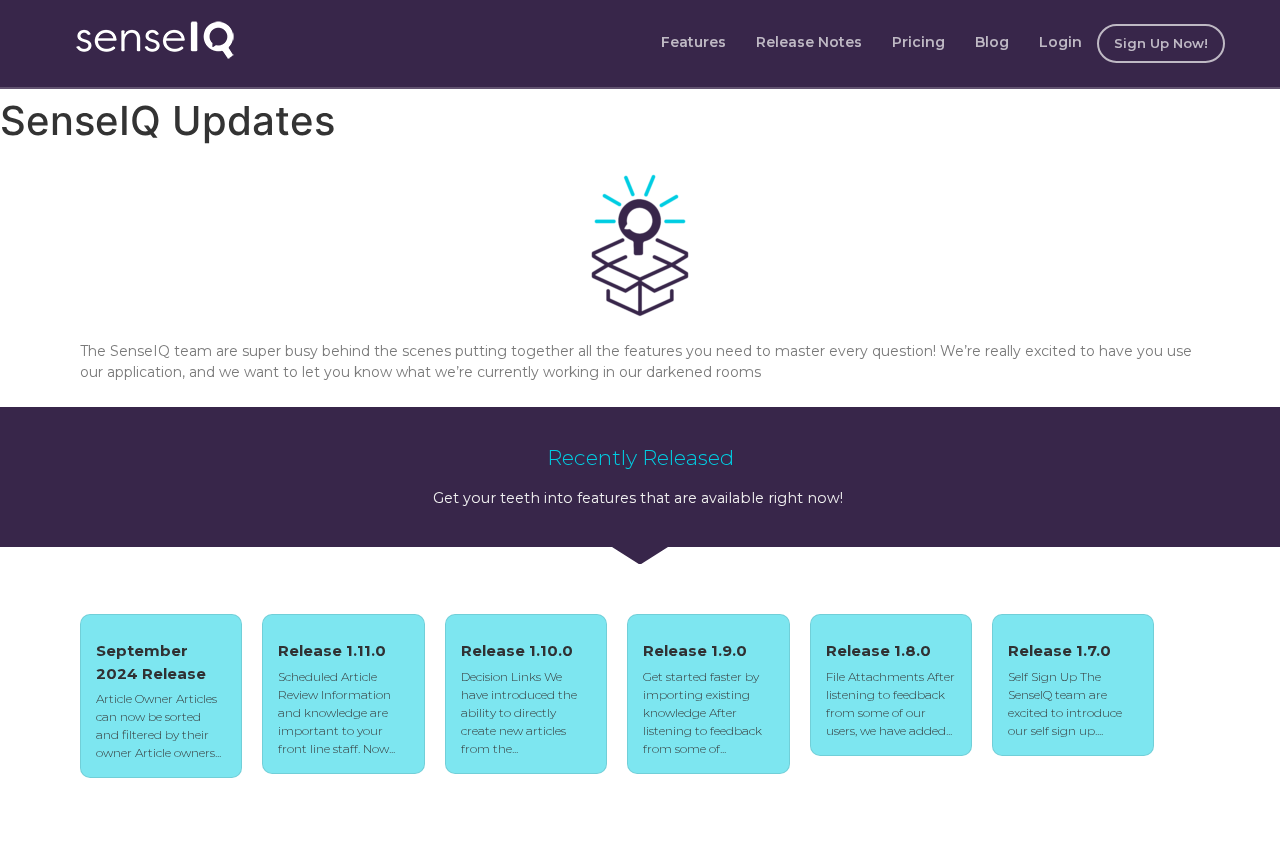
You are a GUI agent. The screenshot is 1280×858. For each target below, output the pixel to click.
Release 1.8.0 (878, 650)
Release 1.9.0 (695, 650)
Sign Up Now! (1161, 43)
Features (693, 42)
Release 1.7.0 (1059, 650)
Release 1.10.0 (517, 650)
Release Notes (809, 42)
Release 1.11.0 (332, 650)
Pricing (918, 42)
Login (1060, 42)
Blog (992, 42)
